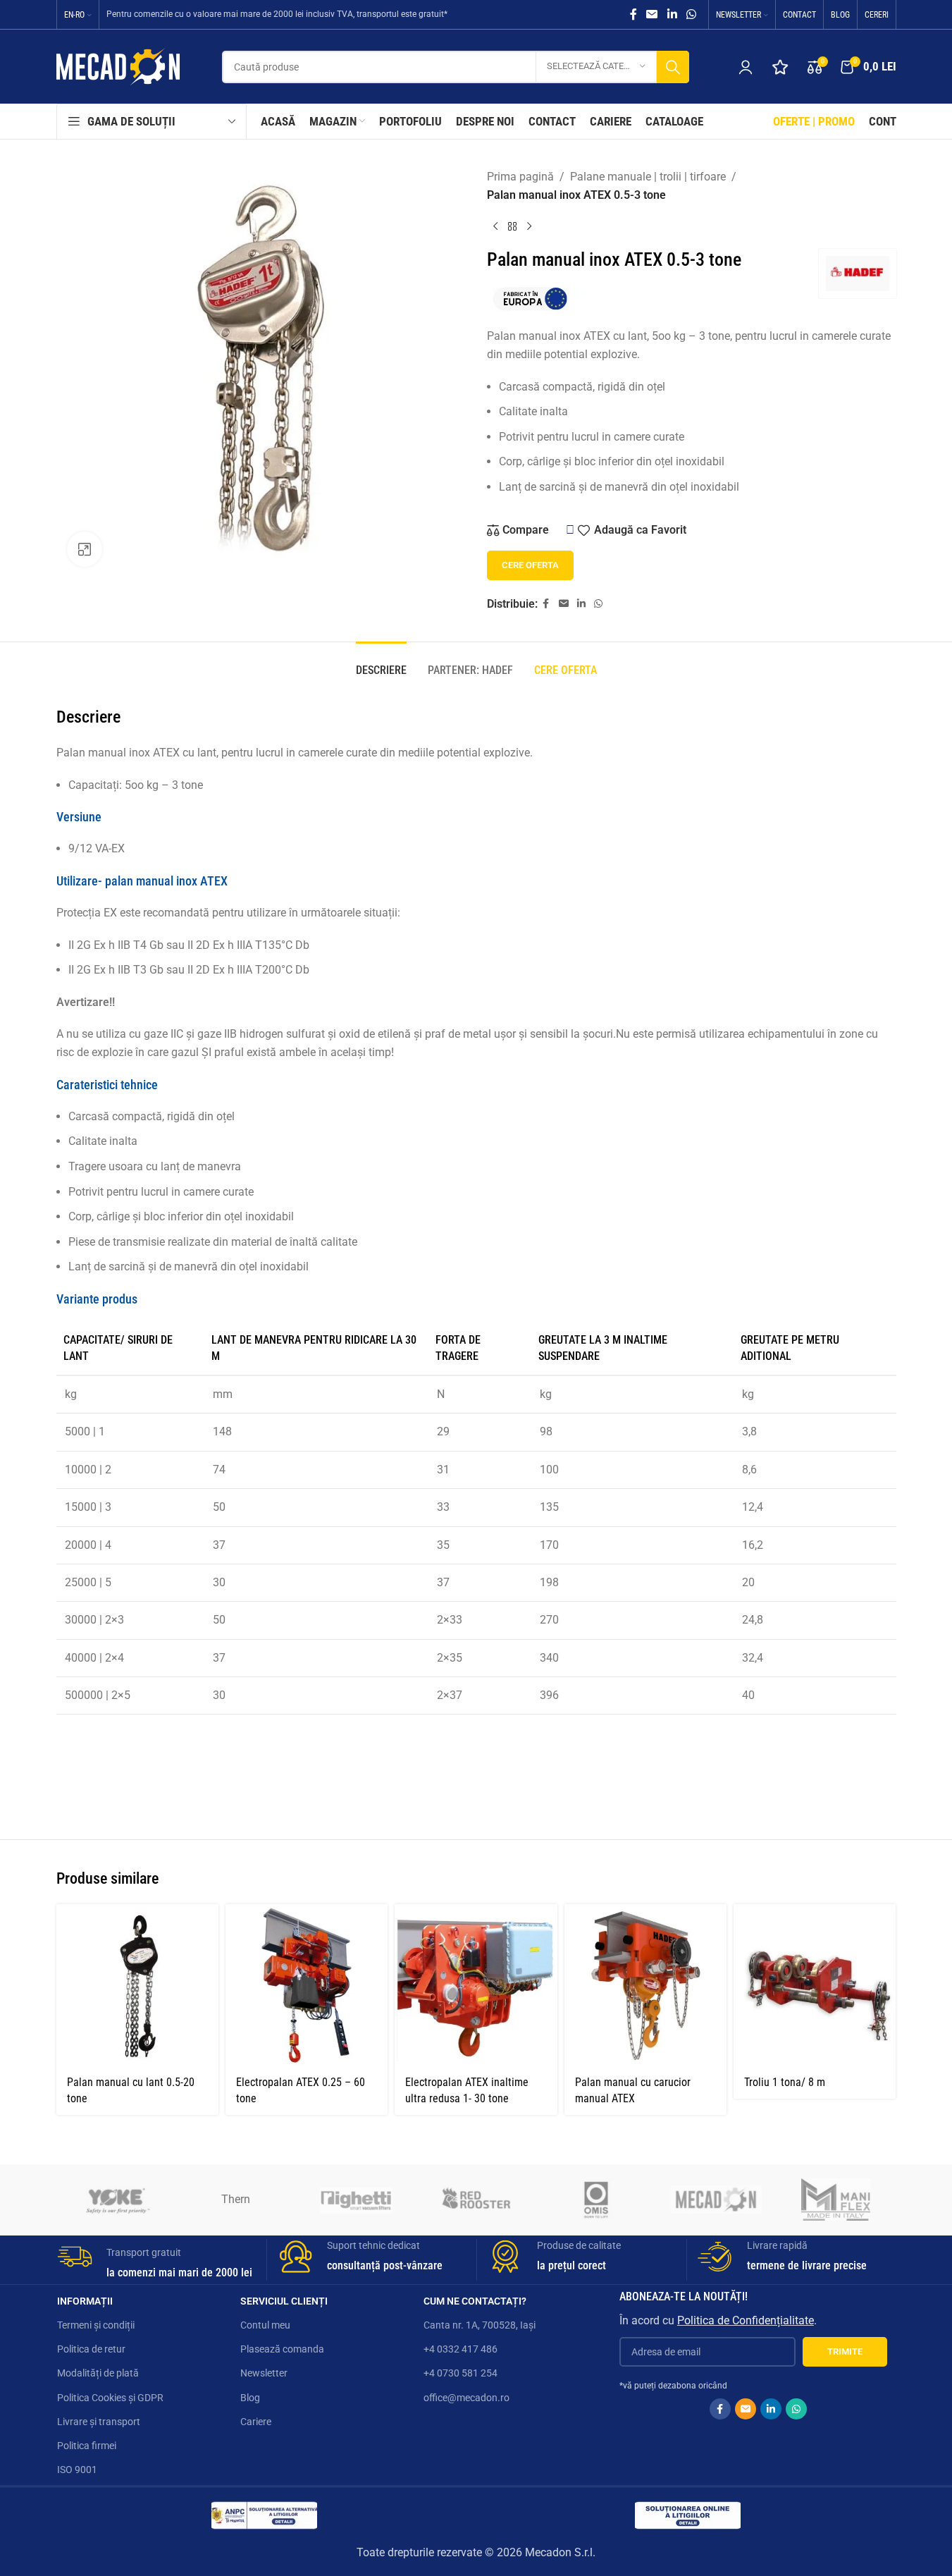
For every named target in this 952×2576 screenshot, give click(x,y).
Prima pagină (520, 177)
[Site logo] (118, 66)
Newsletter (264, 2373)
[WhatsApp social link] (691, 14)
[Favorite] (780, 67)
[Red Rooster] (476, 2200)
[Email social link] (652, 14)
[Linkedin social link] (672, 14)
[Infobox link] (156, 2260)
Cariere (256, 2422)
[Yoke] (116, 2200)
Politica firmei (87, 2446)
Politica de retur (91, 2349)
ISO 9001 (77, 2470)
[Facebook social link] (633, 14)
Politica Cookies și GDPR (110, 2398)
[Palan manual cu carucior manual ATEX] (645, 1985)
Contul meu (265, 2325)
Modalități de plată (98, 2373)
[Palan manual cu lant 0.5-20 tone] (137, 1985)
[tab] (381, 663)
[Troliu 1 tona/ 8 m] (815, 1985)
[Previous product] (495, 226)
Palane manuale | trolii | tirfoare (648, 177)
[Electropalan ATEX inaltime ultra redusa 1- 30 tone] (476, 1985)
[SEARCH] (673, 67)
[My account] (746, 67)
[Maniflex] (836, 2200)
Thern (236, 2199)
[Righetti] (356, 2200)
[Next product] (529, 226)
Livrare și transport (99, 2422)
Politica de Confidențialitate (746, 2320)
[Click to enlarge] (85, 549)
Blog (250, 2398)
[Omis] (596, 2200)
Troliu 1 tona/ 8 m (785, 2082)
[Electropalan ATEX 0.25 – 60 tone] (307, 1985)
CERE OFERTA (530, 565)
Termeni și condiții (96, 2325)
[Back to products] (512, 226)
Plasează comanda (282, 2349)
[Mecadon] (716, 2200)
